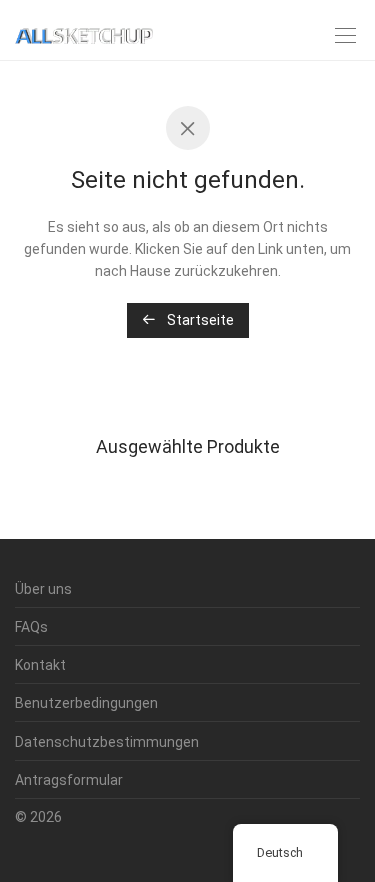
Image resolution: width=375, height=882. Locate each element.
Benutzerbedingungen (86, 703)
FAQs (31, 627)
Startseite (199, 320)
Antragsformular (69, 780)
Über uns (43, 589)
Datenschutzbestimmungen (107, 742)
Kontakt (40, 665)
